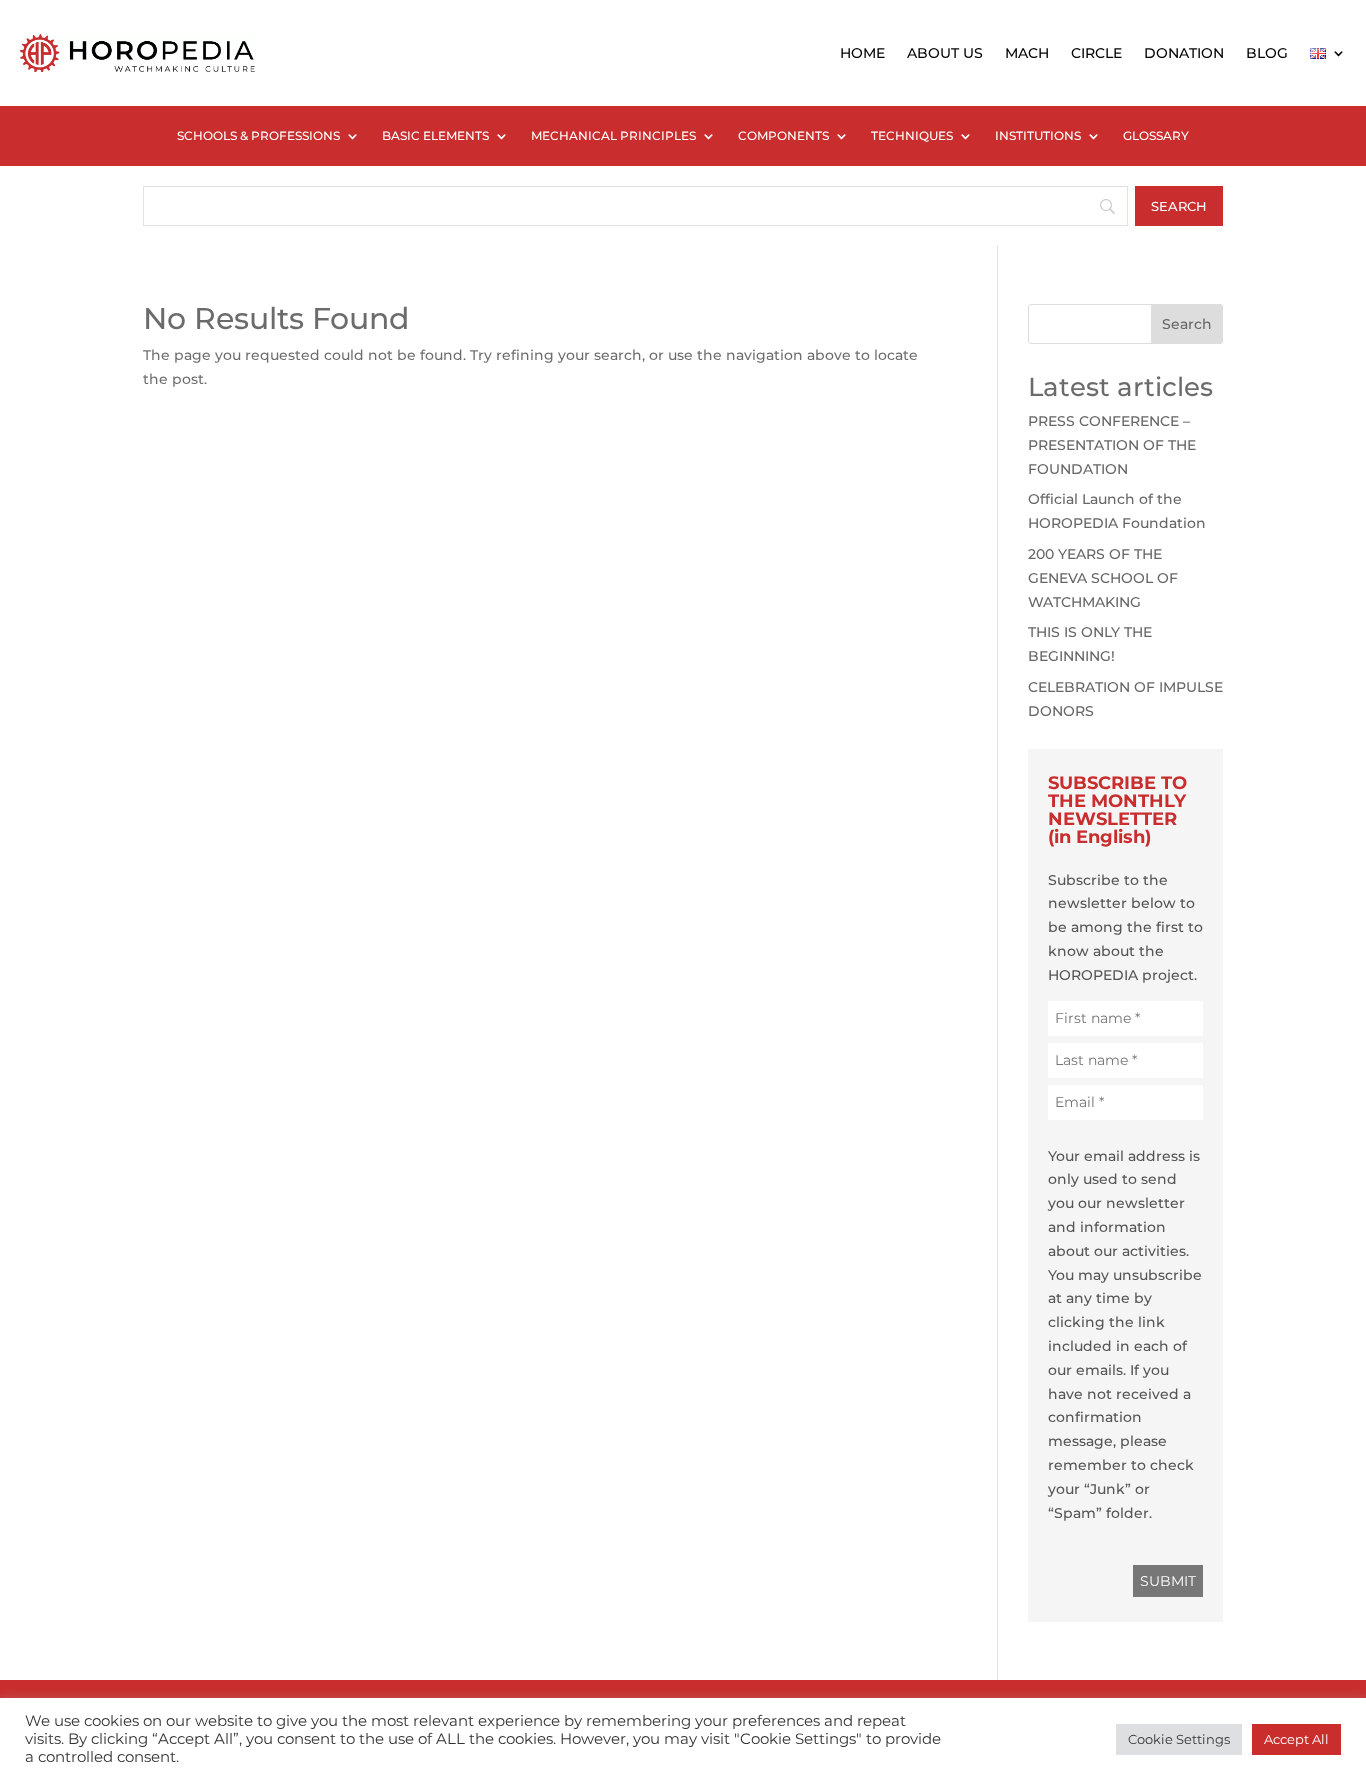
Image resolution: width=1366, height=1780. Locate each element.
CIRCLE (1096, 53)
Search (1187, 324)
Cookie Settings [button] (1179, 1739)
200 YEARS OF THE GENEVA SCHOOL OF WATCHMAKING (1103, 578)
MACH (1027, 53)
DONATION (1184, 53)
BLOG (1267, 53)
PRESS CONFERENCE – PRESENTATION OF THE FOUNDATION (1112, 445)
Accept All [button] (1296, 1739)
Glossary (1156, 136)
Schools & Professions (258, 136)
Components (783, 136)
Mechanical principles (613, 136)
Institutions (1038, 136)
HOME (862, 53)
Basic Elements (435, 136)
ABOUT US (945, 53)
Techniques (912, 136)
